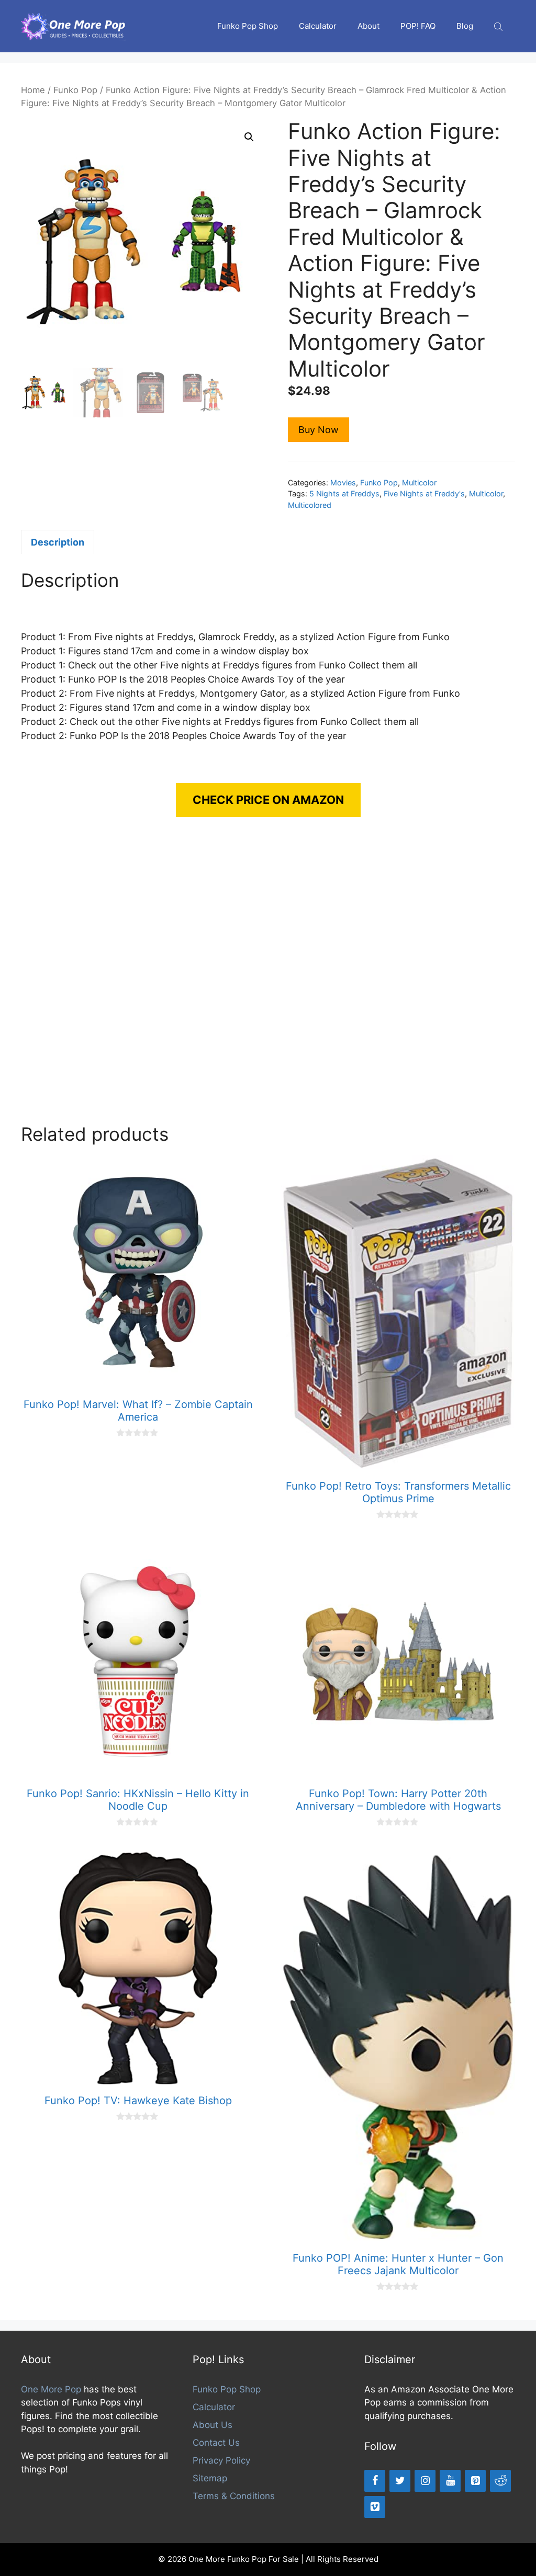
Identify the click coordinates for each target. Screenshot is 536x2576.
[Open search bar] (499, 26)
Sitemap (210, 2478)
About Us (213, 2425)
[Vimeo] (375, 2507)
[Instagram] (425, 2481)
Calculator (318, 26)
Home (33, 90)
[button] (249, 137)
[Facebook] (375, 2481)
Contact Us (216, 2443)
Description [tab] (58, 542)
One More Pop (51, 2389)
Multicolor (419, 483)
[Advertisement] (268, 981)
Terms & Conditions (234, 2496)
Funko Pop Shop (248, 26)
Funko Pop (75, 90)
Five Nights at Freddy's (424, 493)
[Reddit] (500, 2481)
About (368, 26)
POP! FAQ (418, 26)
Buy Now (319, 430)
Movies (343, 483)
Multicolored (310, 505)
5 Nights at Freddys (344, 493)
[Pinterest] (475, 2481)
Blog (465, 26)
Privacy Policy (221, 2460)
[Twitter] (400, 2481)
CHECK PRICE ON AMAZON (268, 800)
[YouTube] (450, 2481)
